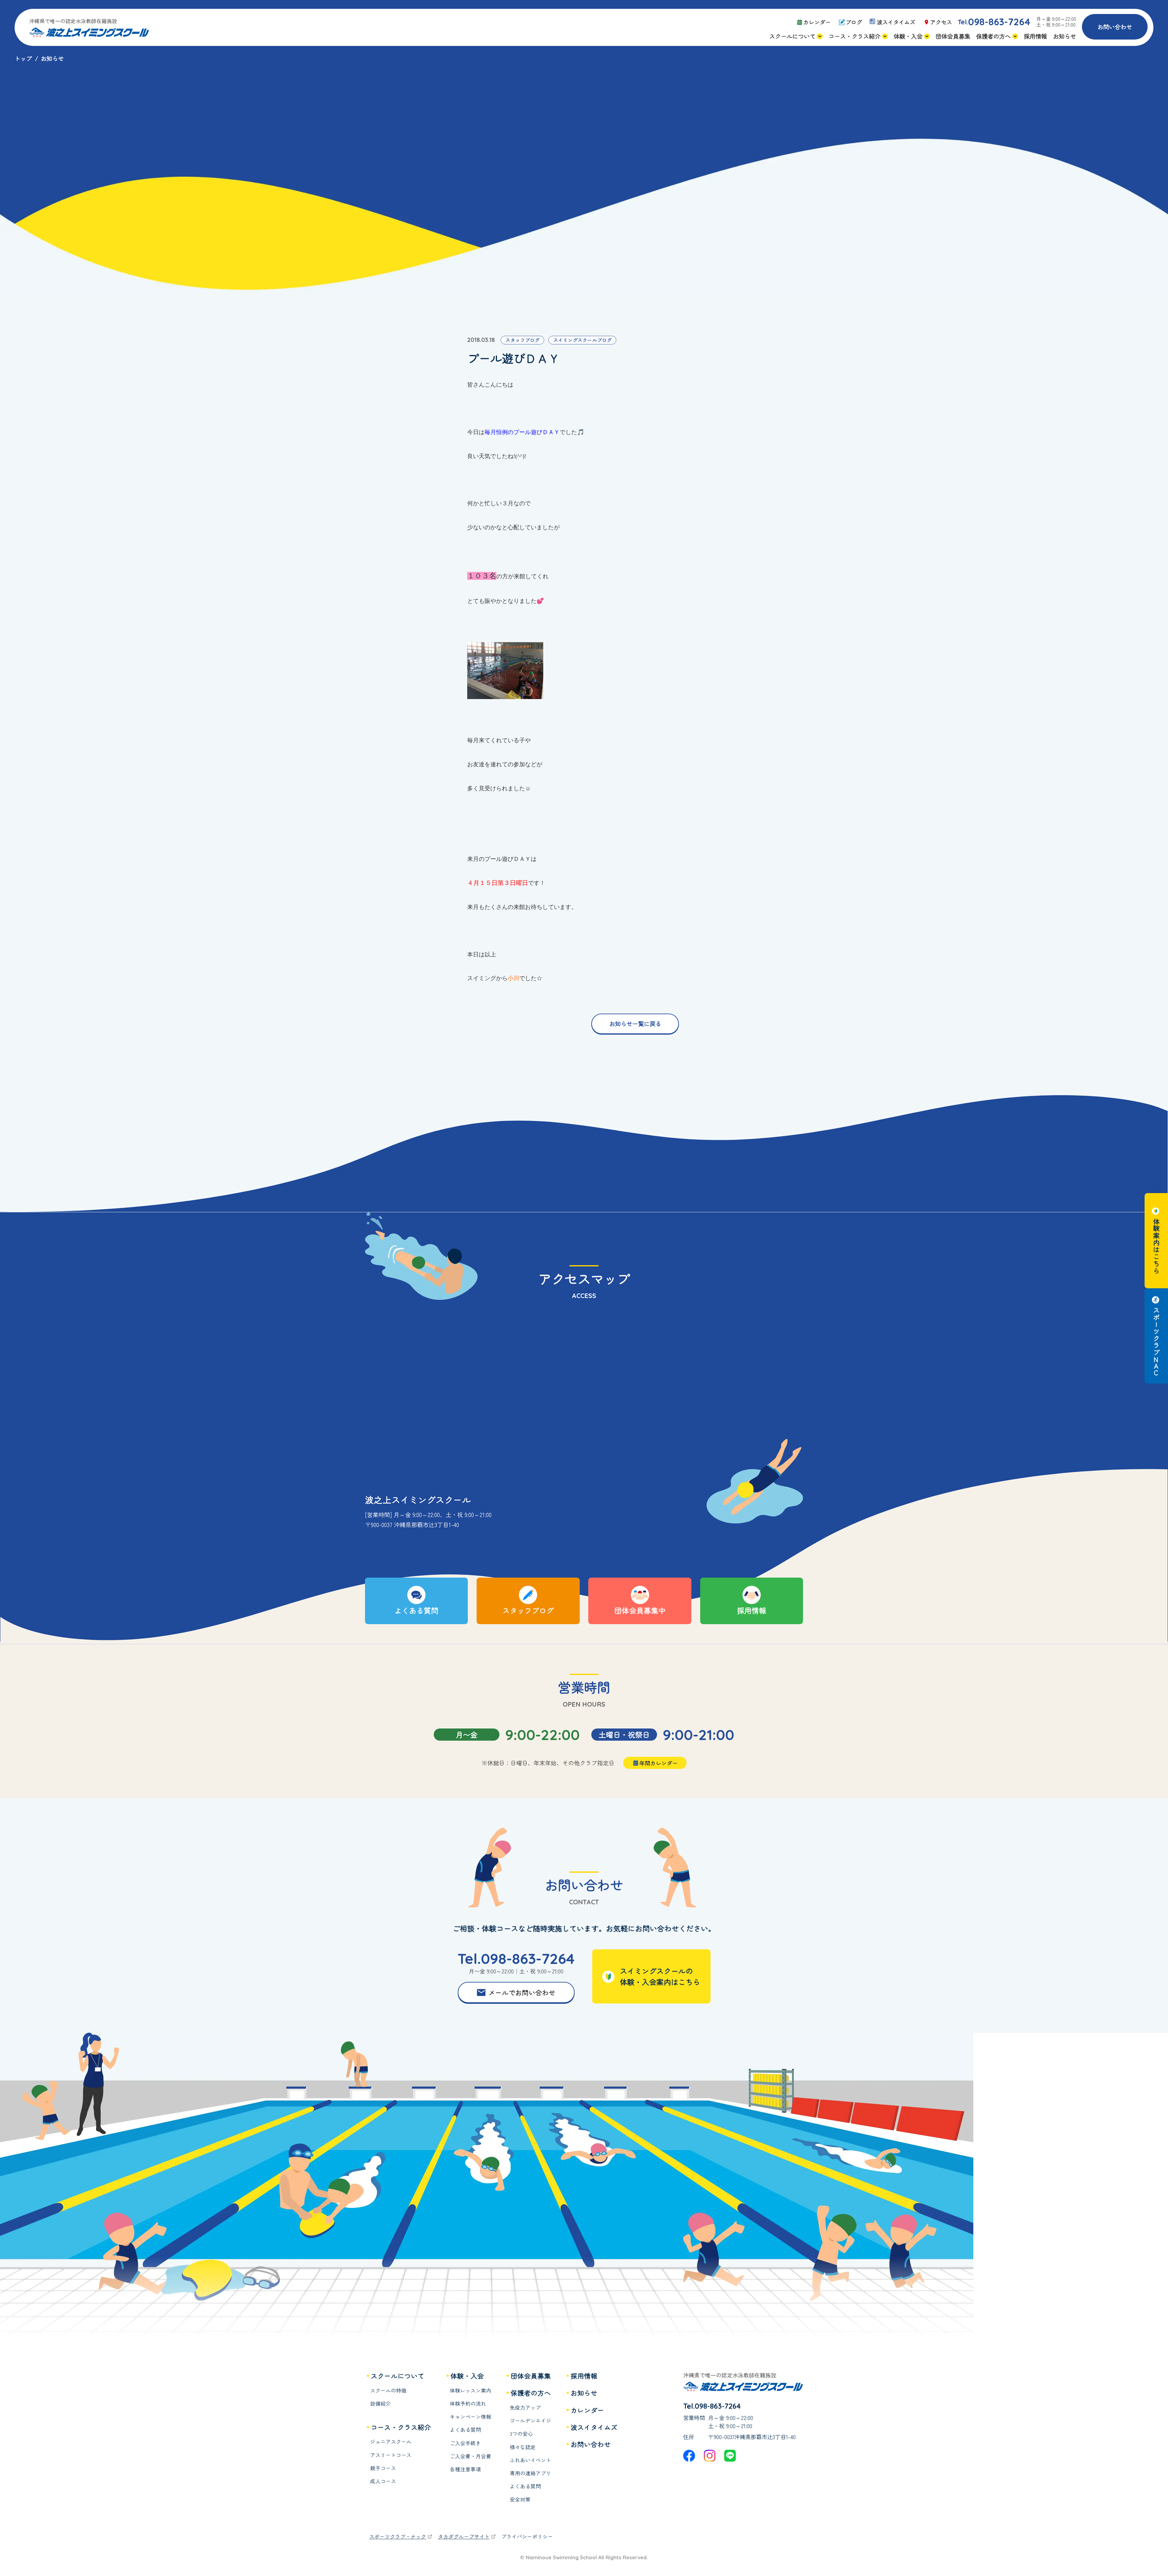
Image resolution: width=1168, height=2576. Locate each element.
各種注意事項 (465, 2469)
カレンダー (587, 2410)
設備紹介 (381, 2404)
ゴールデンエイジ (530, 2421)
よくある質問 (465, 2430)
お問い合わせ (1115, 27)
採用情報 (584, 2376)
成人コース (383, 2481)
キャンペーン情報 (471, 2417)
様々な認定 (523, 2447)
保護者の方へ (531, 2393)
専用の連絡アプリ (530, 2473)
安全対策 (520, 2499)
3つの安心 (521, 2434)
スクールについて (398, 2376)
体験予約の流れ (468, 2404)
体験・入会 (467, 2376)
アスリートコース (391, 2455)
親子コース (383, 2468)
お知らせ (584, 2393)
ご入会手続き (465, 2443)
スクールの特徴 (388, 2391)
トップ (23, 58)
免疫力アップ (525, 2408)
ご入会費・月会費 (471, 2456)
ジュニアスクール (391, 2442)
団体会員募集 (531, 2376)
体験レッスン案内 (471, 2391)
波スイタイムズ (594, 2427)
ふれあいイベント (530, 2460)
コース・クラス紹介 (401, 2427)
